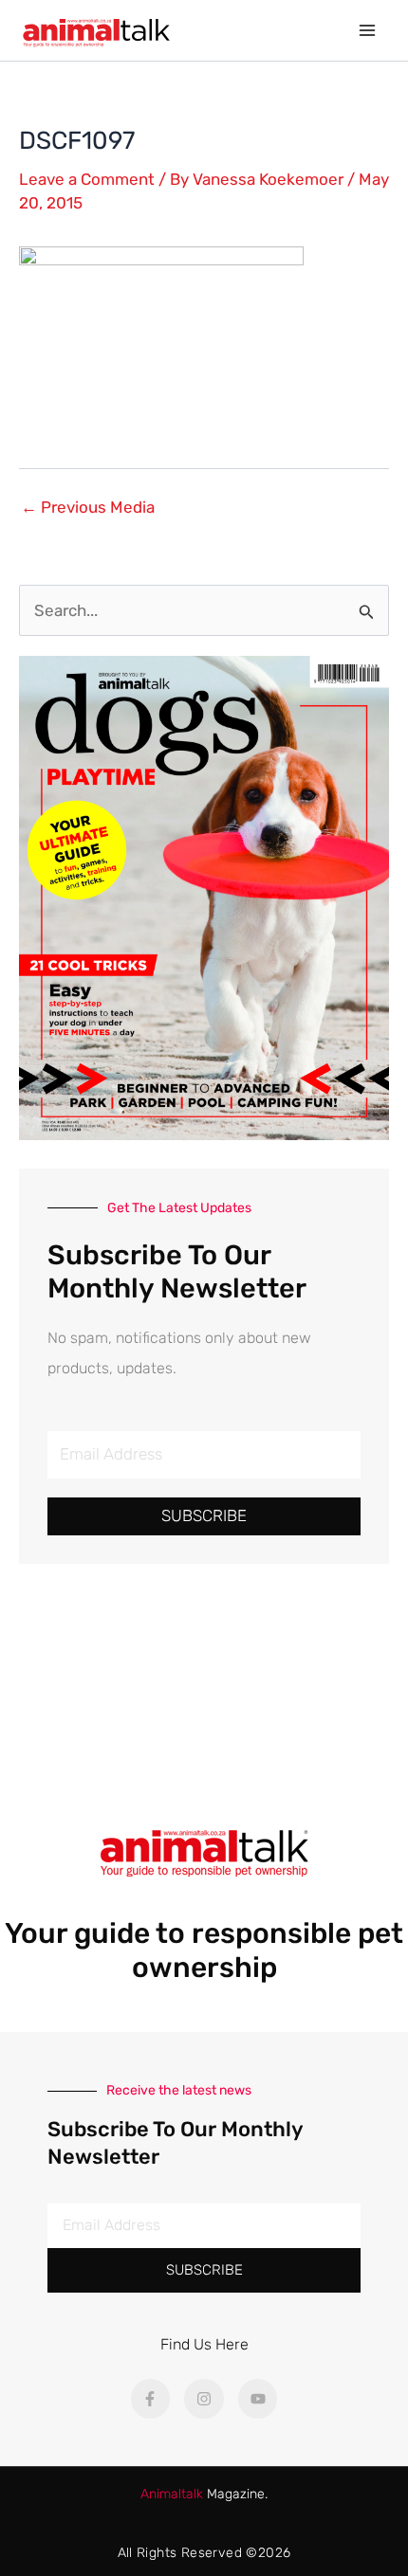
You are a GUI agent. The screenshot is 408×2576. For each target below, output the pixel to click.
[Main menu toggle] (368, 30)
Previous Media (88, 508)
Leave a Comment (87, 179)
